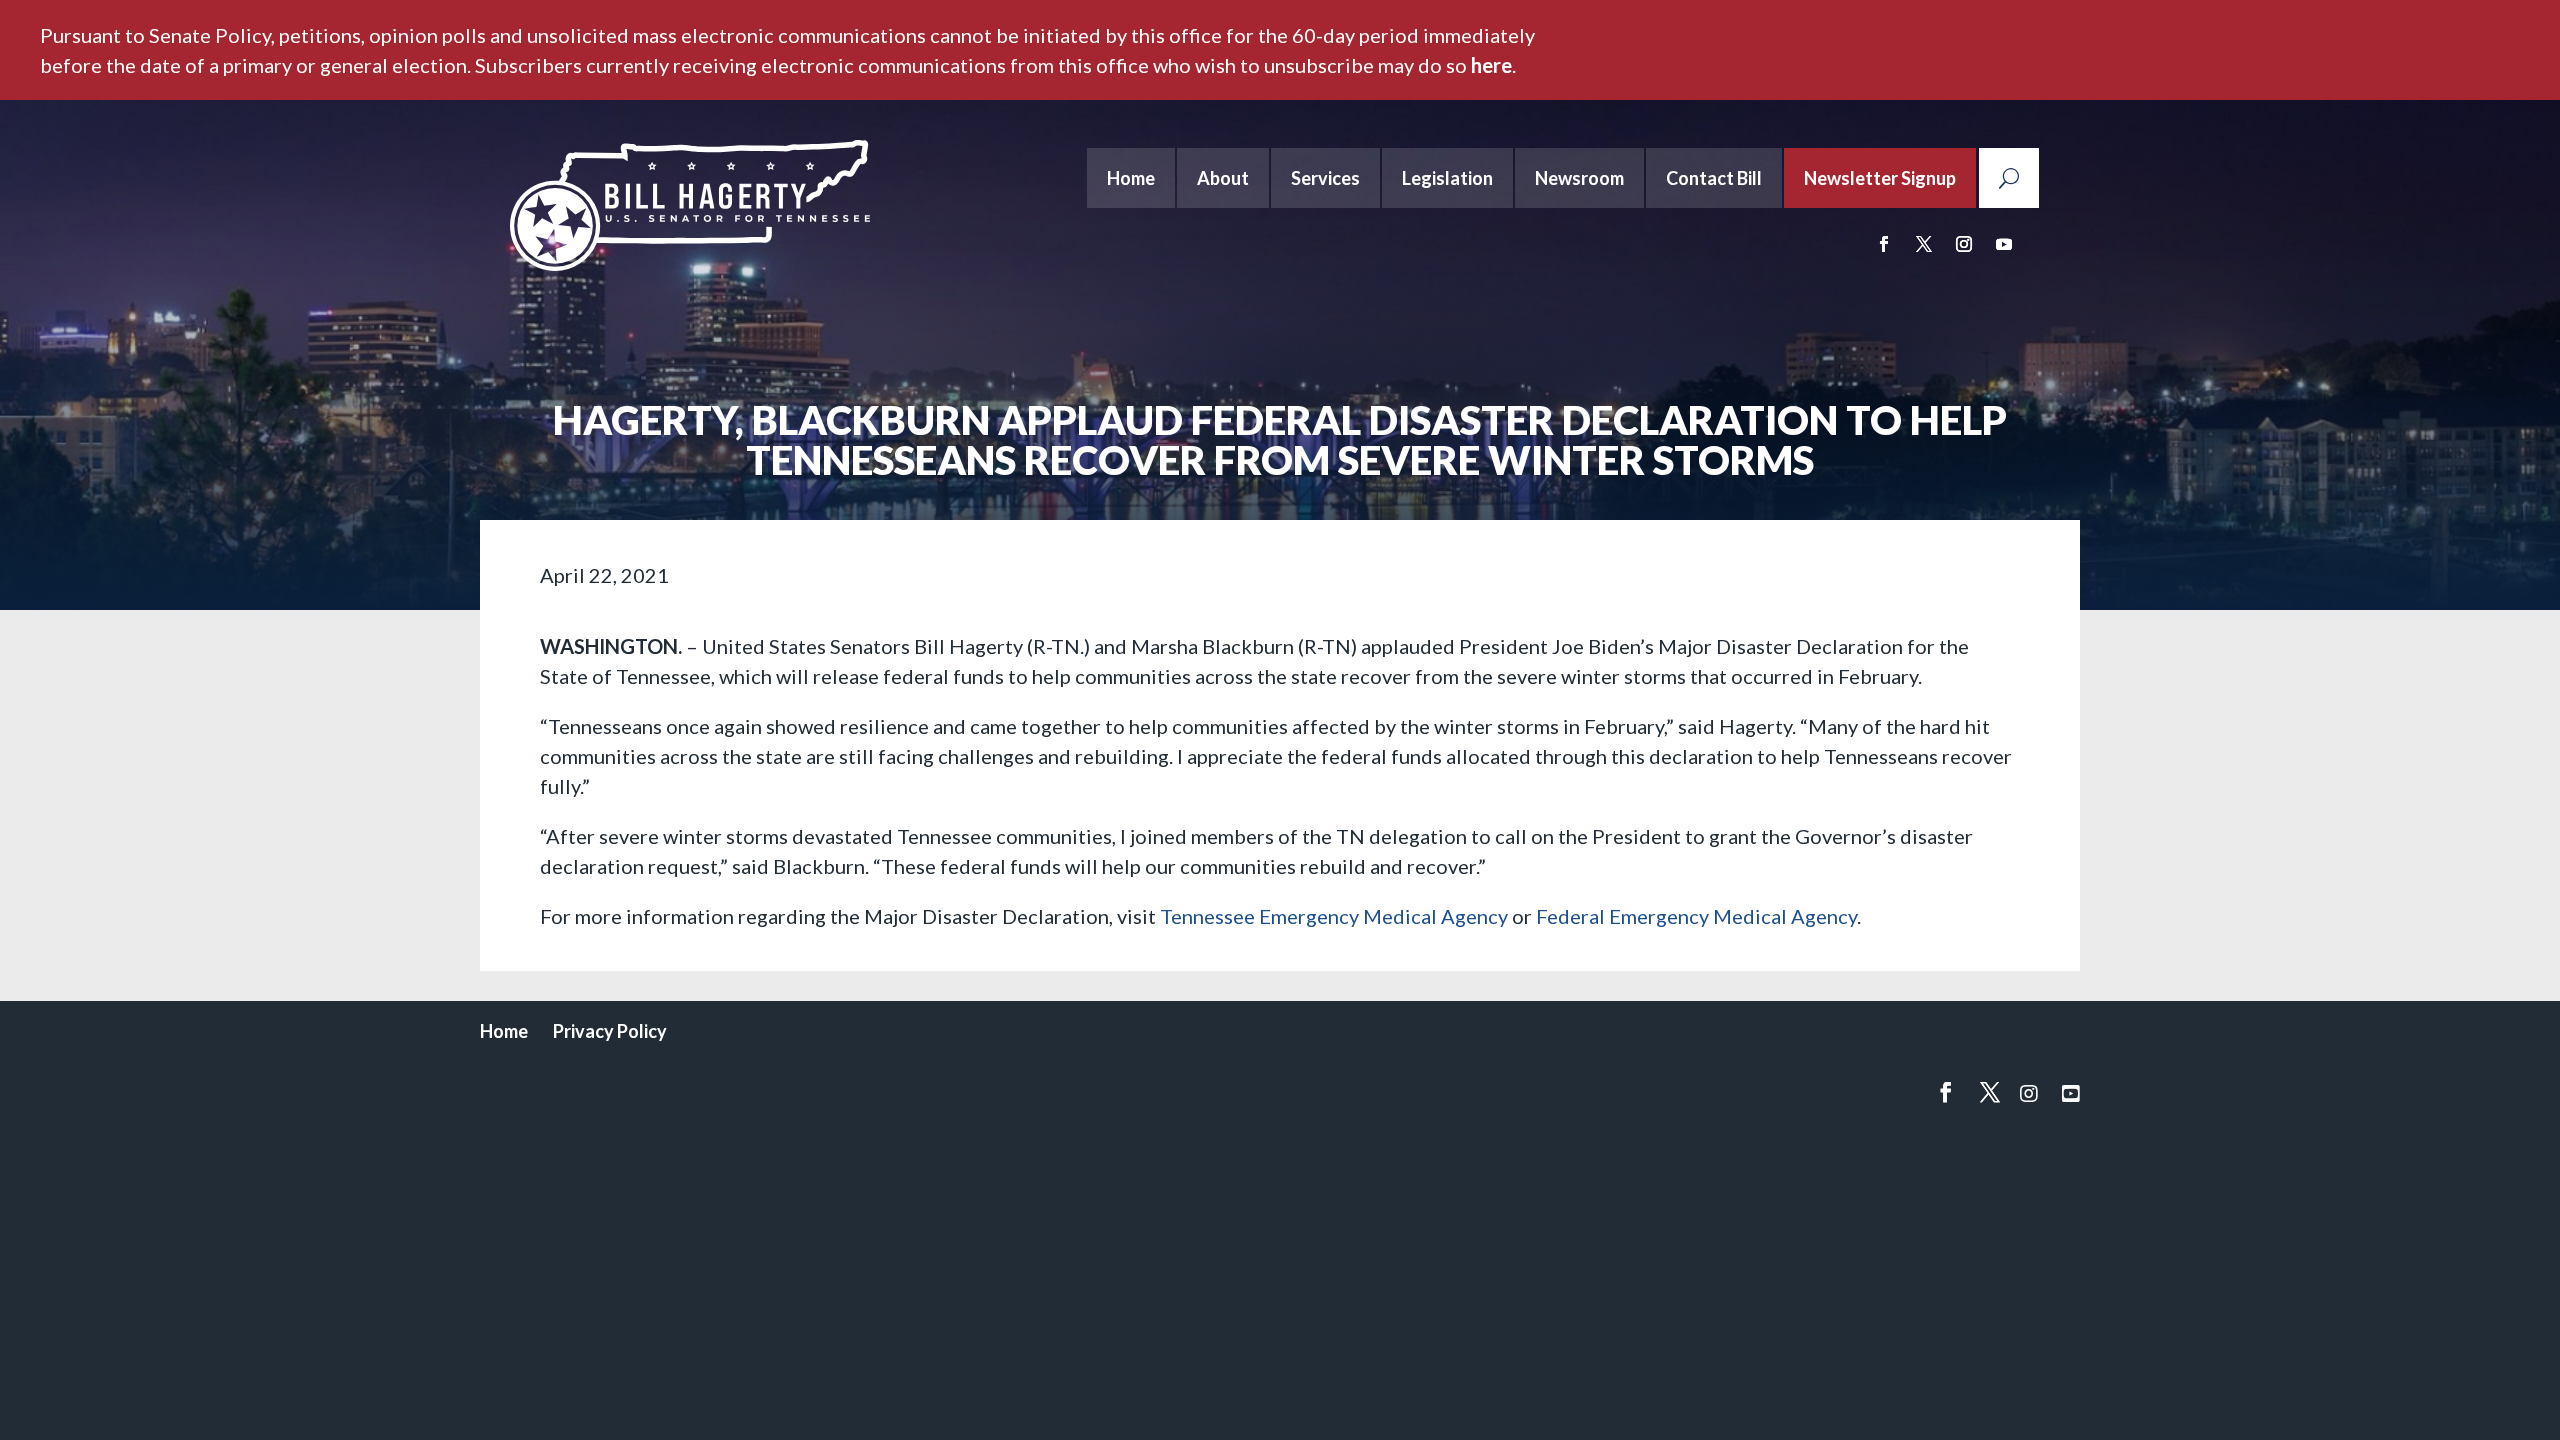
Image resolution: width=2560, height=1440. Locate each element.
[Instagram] (2029, 1093)
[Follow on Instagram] (1964, 244)
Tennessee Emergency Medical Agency (1334, 916)
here (1491, 65)
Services (1325, 178)
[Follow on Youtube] (2004, 244)
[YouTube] (2071, 1093)
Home (1131, 178)
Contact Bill (1714, 178)
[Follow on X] (1924, 244)
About (1223, 178)
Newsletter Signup (1880, 178)
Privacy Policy (610, 1031)
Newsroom (1579, 178)
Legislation (1447, 178)
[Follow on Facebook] (1884, 244)
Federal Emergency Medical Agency (1696, 916)
